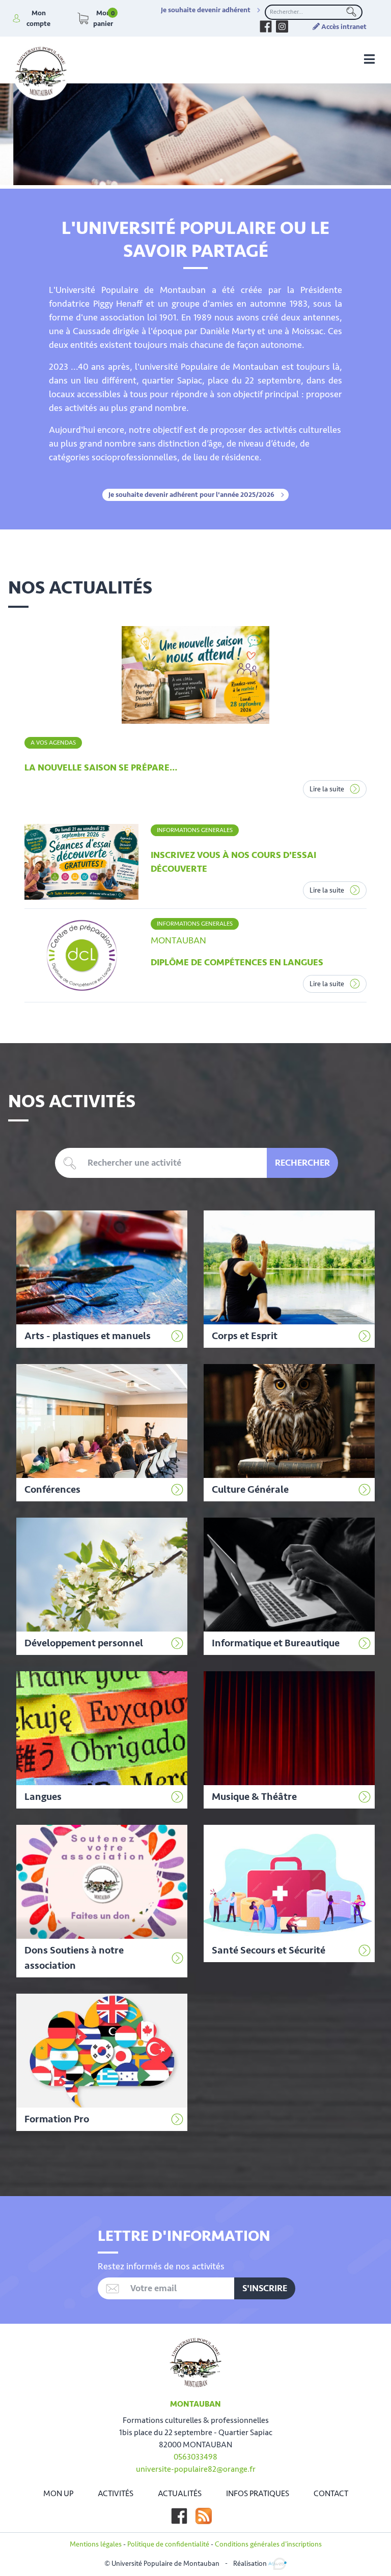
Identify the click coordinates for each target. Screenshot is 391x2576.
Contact (331, 2494)
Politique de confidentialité (168, 2544)
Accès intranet (343, 27)
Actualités (180, 2494)
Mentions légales (96, 2544)
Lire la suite (328, 789)
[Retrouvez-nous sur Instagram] (282, 26)
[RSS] (204, 2516)
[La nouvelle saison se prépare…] (195, 675)
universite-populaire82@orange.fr (196, 2469)
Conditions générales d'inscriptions (268, 2544)
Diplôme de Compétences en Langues (237, 962)
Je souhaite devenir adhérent (206, 10)
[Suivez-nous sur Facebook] (179, 2516)
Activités (116, 2494)
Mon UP (58, 2494)
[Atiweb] (277, 2563)
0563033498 (195, 2457)
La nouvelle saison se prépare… (101, 767)
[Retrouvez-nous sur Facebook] (266, 26)
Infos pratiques (258, 2494)
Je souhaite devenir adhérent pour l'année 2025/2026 (191, 495)
